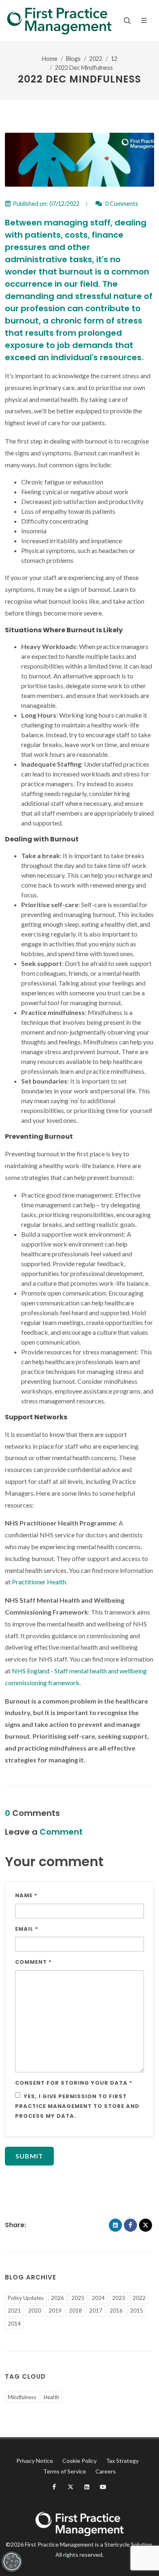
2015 (137, 2311)
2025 (78, 2298)
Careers (106, 2471)
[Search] (126, 20)
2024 (98, 2298)
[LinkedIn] (115, 2225)
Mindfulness (22, 2397)
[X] (146, 2225)
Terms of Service (65, 2471)
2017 (96, 2311)
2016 (116, 2311)
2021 (14, 2311)
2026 (57, 2298)
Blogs (73, 59)
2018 (75, 2311)
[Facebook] (130, 2225)
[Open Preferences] (12, 2562)
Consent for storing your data (74, 2083)
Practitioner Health (39, 1582)
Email (27, 1929)
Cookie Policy (79, 2461)
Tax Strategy (122, 2461)
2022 (96, 59)
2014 (14, 2324)
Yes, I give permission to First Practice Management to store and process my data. (77, 2106)
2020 (35, 2311)
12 (114, 59)
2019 (55, 2311)
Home (50, 59)
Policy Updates (26, 2298)
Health (51, 2397)
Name (26, 1895)
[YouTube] (103, 2487)
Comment (33, 1962)
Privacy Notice (35, 2461)
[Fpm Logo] (59, 20)
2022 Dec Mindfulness (84, 68)
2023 (119, 2298)
